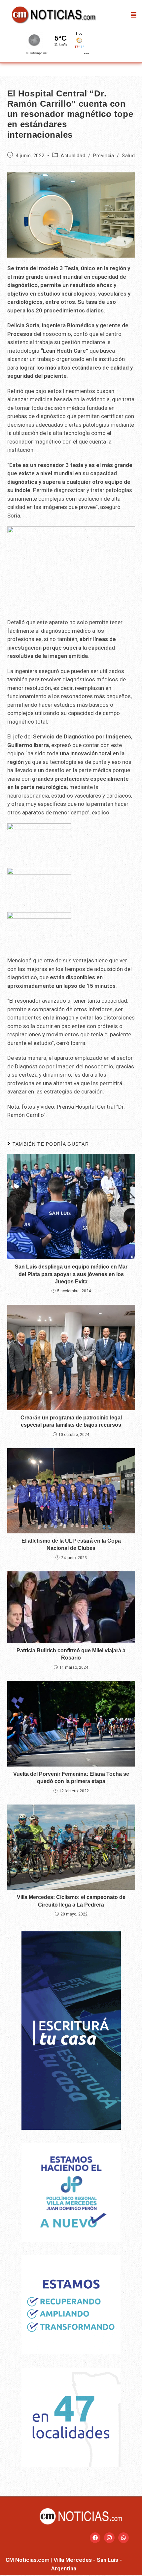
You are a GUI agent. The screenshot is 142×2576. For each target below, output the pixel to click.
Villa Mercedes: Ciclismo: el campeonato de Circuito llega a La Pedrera (71, 1901)
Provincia (104, 156)
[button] (134, 15)
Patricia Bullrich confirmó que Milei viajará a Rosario (71, 1654)
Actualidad (73, 156)
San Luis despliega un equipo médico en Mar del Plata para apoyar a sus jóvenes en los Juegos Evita (71, 1274)
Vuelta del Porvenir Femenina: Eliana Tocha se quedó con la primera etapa (71, 1778)
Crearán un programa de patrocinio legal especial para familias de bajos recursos (71, 1421)
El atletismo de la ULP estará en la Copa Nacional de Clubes (71, 1544)
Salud (128, 156)
